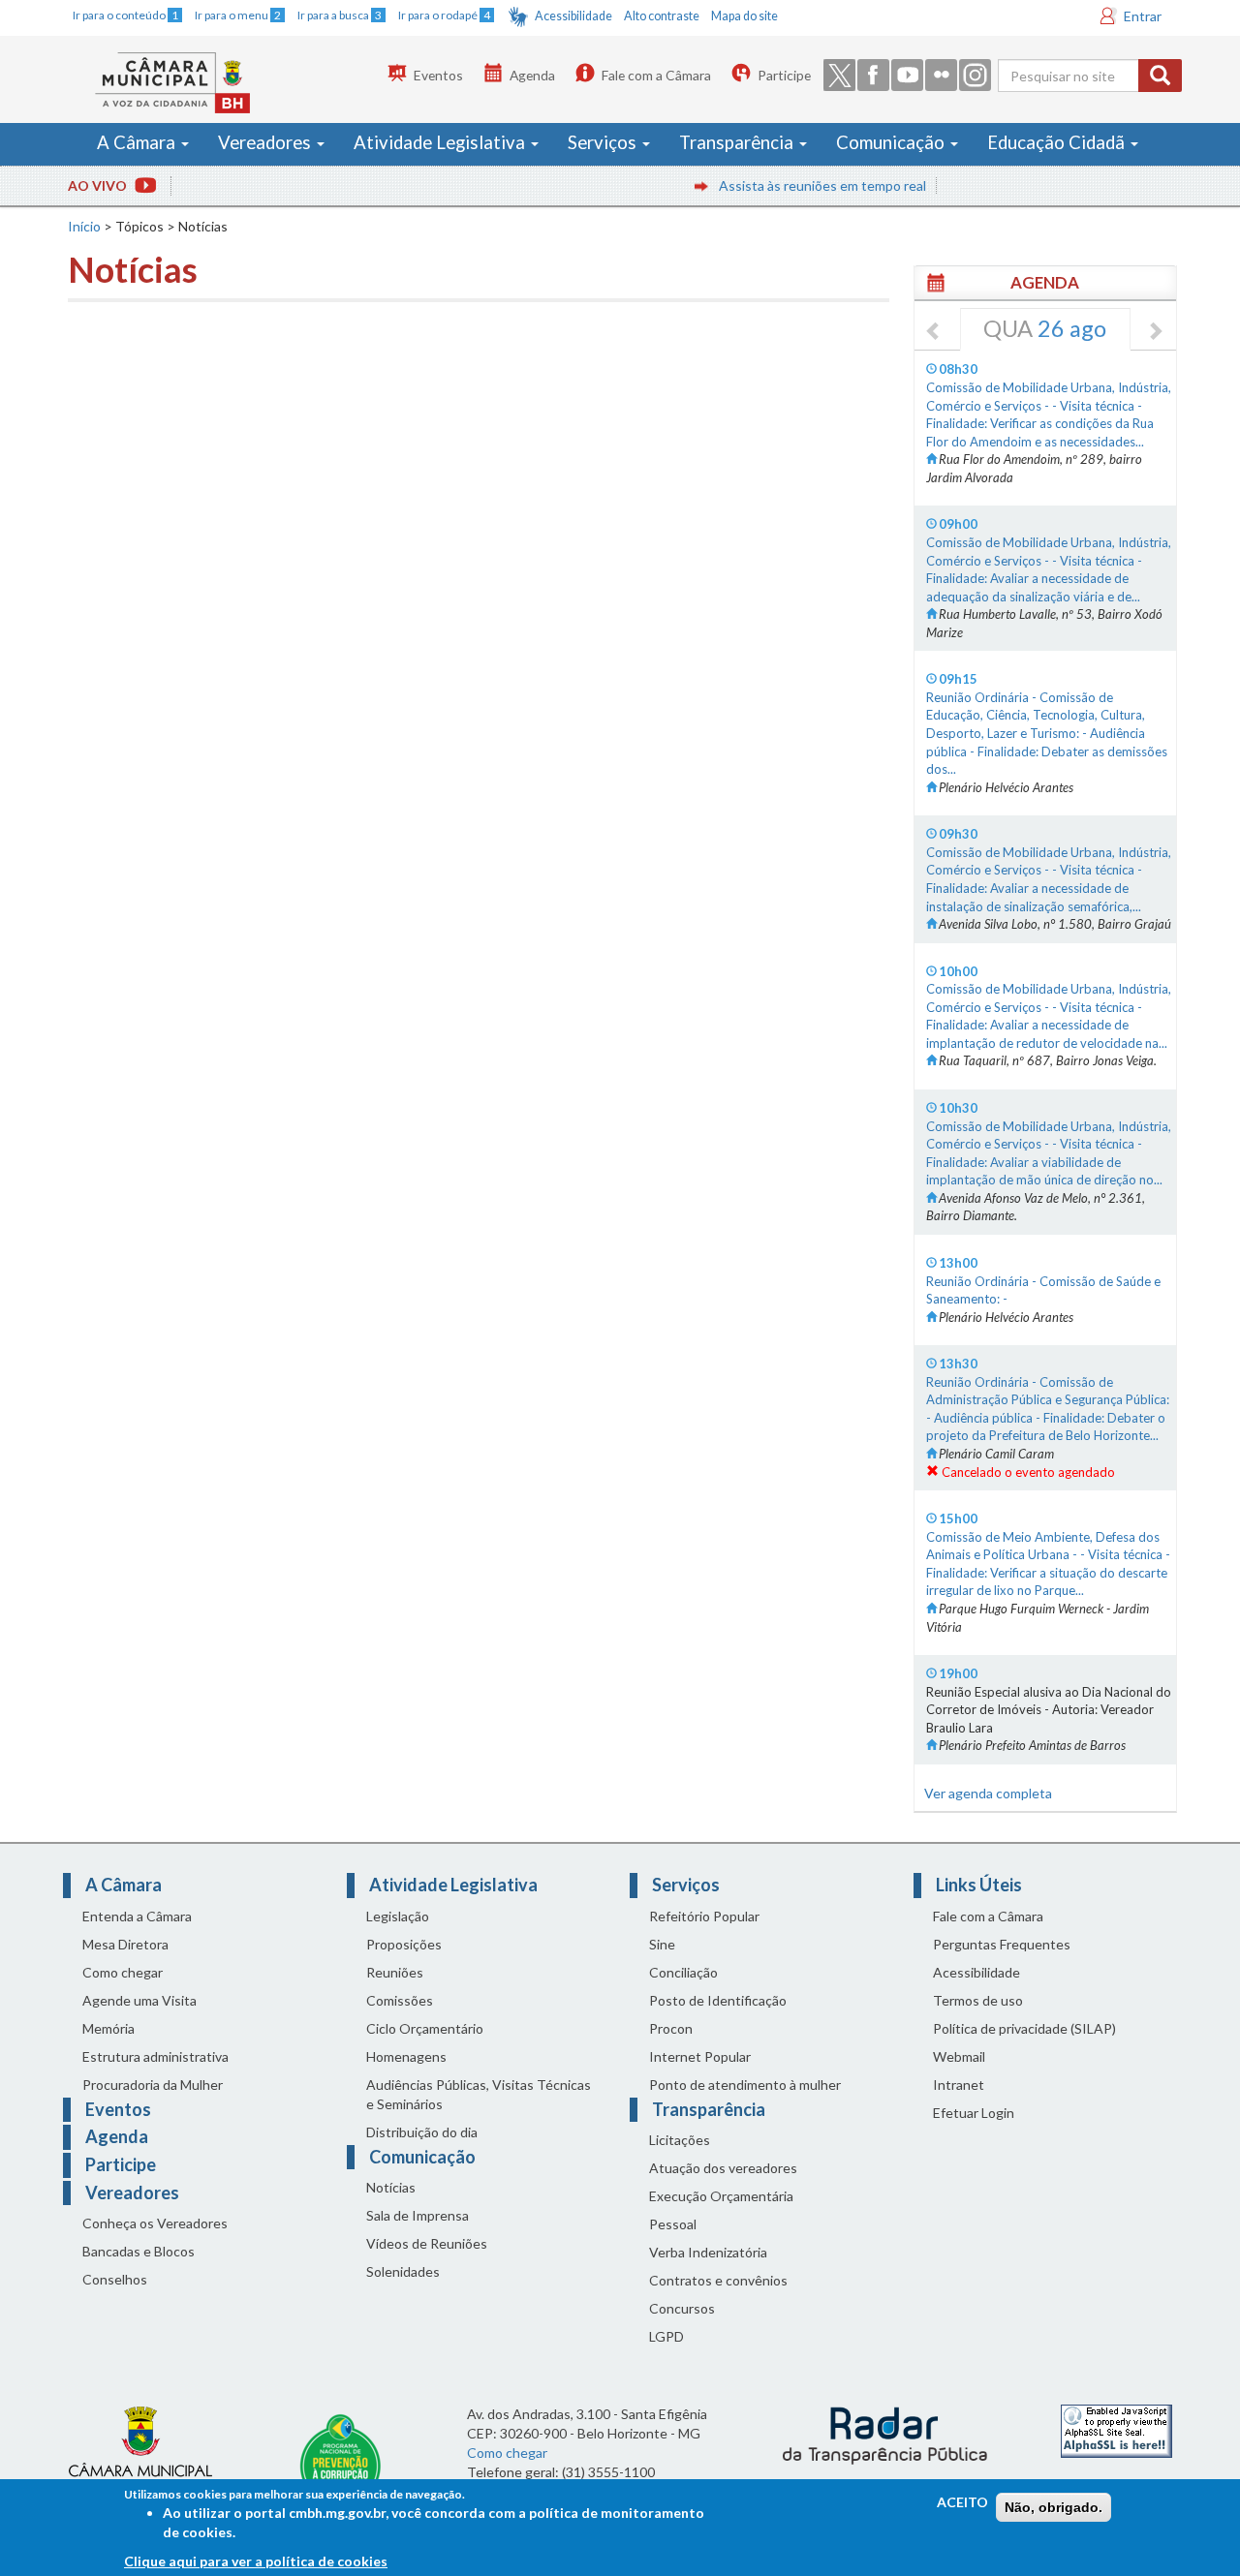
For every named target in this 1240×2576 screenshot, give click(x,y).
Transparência (738, 142)
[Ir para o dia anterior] (934, 332)
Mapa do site (744, 16)
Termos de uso (978, 2000)
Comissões (400, 2000)
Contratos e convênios (718, 2280)
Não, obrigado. (1054, 2507)
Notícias (391, 2187)
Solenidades (403, 2271)
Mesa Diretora (125, 1944)
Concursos (682, 2308)
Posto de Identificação (718, 2000)
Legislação (398, 1916)
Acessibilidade (573, 16)
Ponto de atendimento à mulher (745, 2085)
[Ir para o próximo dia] (1155, 332)
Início (84, 226)
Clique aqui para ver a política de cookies (256, 2561)
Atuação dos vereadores (723, 2168)
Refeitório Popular (704, 1916)
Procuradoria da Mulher (153, 2085)
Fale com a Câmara (656, 75)
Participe (784, 75)
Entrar (1143, 16)
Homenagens (406, 2056)
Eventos (438, 75)
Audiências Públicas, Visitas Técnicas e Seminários (479, 2094)
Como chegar (123, 1972)
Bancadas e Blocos (139, 2251)
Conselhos (115, 2279)
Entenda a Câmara (137, 1916)
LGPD (666, 2336)
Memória (108, 2028)
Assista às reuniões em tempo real (789, 185)
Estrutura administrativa (155, 2056)
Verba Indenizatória (708, 2252)
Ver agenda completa (988, 1793)
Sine (662, 1944)
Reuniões (395, 1972)
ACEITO (962, 2502)
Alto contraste (662, 16)
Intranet (959, 2085)
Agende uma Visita (139, 2000)
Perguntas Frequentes (1002, 1944)
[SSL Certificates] (1116, 2429)
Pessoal (673, 2224)
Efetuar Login (974, 2113)
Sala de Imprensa (418, 2215)
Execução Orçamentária (721, 2196)
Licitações (680, 2140)
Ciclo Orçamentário (425, 2028)
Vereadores (266, 142)
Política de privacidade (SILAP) (1024, 2028)
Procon (671, 2028)
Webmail (959, 2056)
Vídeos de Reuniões (427, 2243)
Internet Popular (700, 2056)
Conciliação (683, 1972)
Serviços (604, 142)
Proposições (404, 1944)
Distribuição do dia (422, 2132)
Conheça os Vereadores (155, 2223)
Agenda (532, 75)
